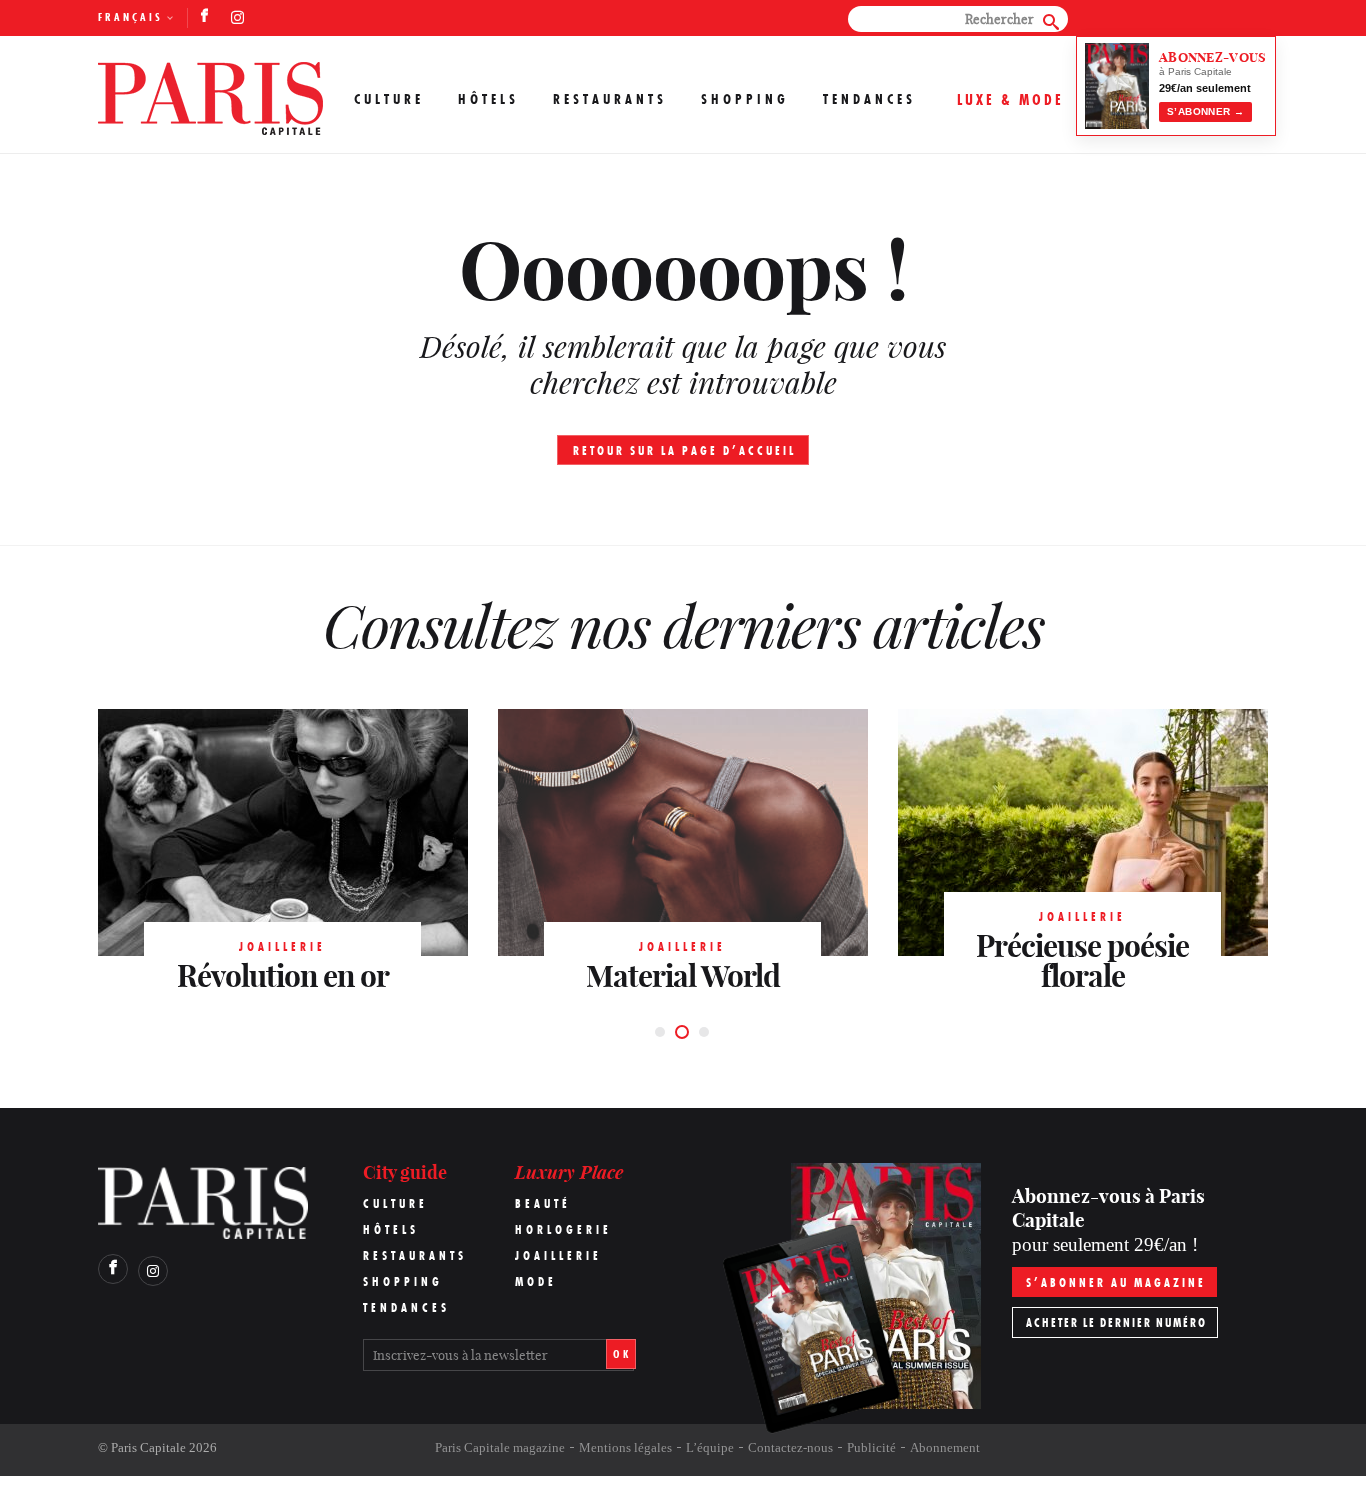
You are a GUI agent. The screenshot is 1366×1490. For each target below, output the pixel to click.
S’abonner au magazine (1116, 1282)
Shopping (745, 99)
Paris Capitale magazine (500, 1447)
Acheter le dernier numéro (1116, 1322)
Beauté (543, 1203)
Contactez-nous (790, 1447)
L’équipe (710, 1447)
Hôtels (488, 99)
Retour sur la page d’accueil (684, 450)
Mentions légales (625, 1447)
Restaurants (610, 99)
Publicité (871, 1447)
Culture (389, 99)
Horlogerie (563, 1229)
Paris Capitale (148, 1447)
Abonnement (945, 1447)
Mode (536, 1281)
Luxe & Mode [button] (1010, 99)
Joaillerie (558, 1255)
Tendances (869, 99)
